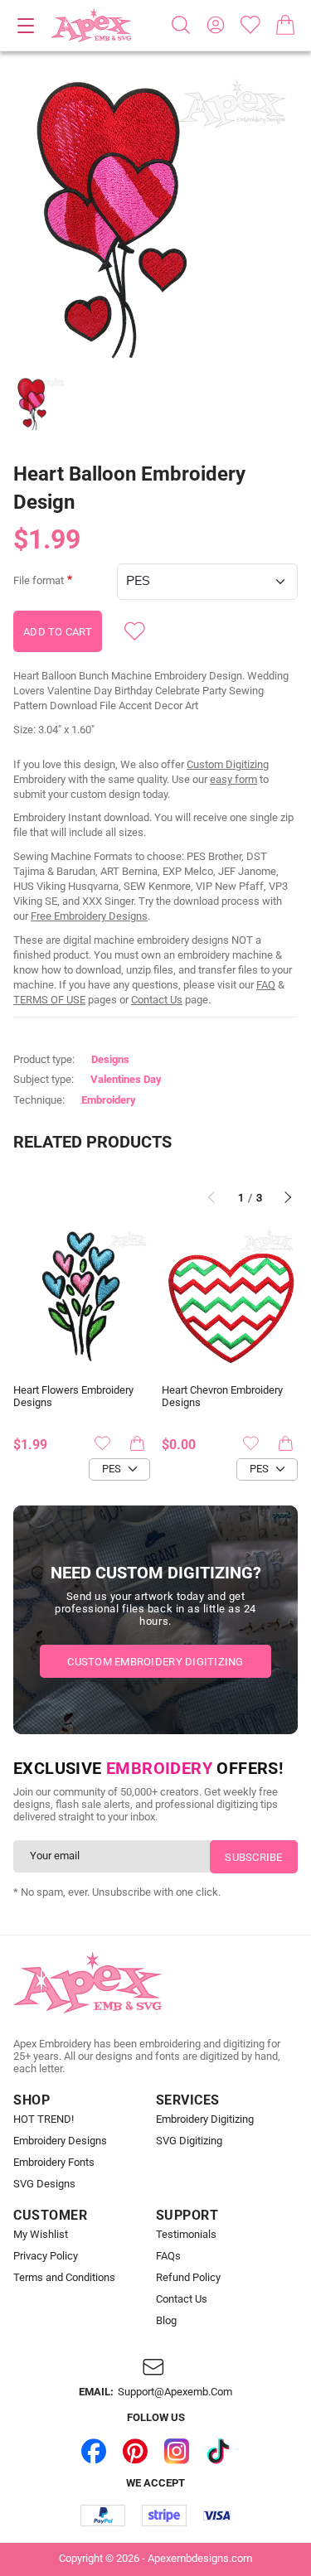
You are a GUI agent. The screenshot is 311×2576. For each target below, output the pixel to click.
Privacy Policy (46, 2256)
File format (39, 581)
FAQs (168, 2256)
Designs (110, 1059)
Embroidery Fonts (54, 2163)
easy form (233, 779)
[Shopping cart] (285, 25)
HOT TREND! (44, 2119)
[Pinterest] (135, 2452)
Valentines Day (126, 1079)
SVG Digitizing (189, 2141)
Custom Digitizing (228, 764)
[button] (155, 218)
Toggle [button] (26, 26)
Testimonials (186, 2235)
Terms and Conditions (64, 2278)
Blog (166, 2321)
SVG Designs (44, 2184)
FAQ (266, 985)
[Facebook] (94, 2452)
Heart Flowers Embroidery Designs (73, 1397)
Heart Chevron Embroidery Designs (222, 1397)
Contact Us (157, 1000)
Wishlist (250, 25)
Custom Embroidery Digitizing (155, 1662)
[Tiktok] (218, 2452)
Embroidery (109, 1100)
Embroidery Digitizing (205, 2119)
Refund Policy (188, 2278)
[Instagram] (177, 2452)
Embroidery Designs (60, 2141)
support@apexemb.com (175, 2392)
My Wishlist (41, 2235)
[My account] (216, 25)
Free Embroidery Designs (89, 916)
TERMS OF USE (49, 1000)
